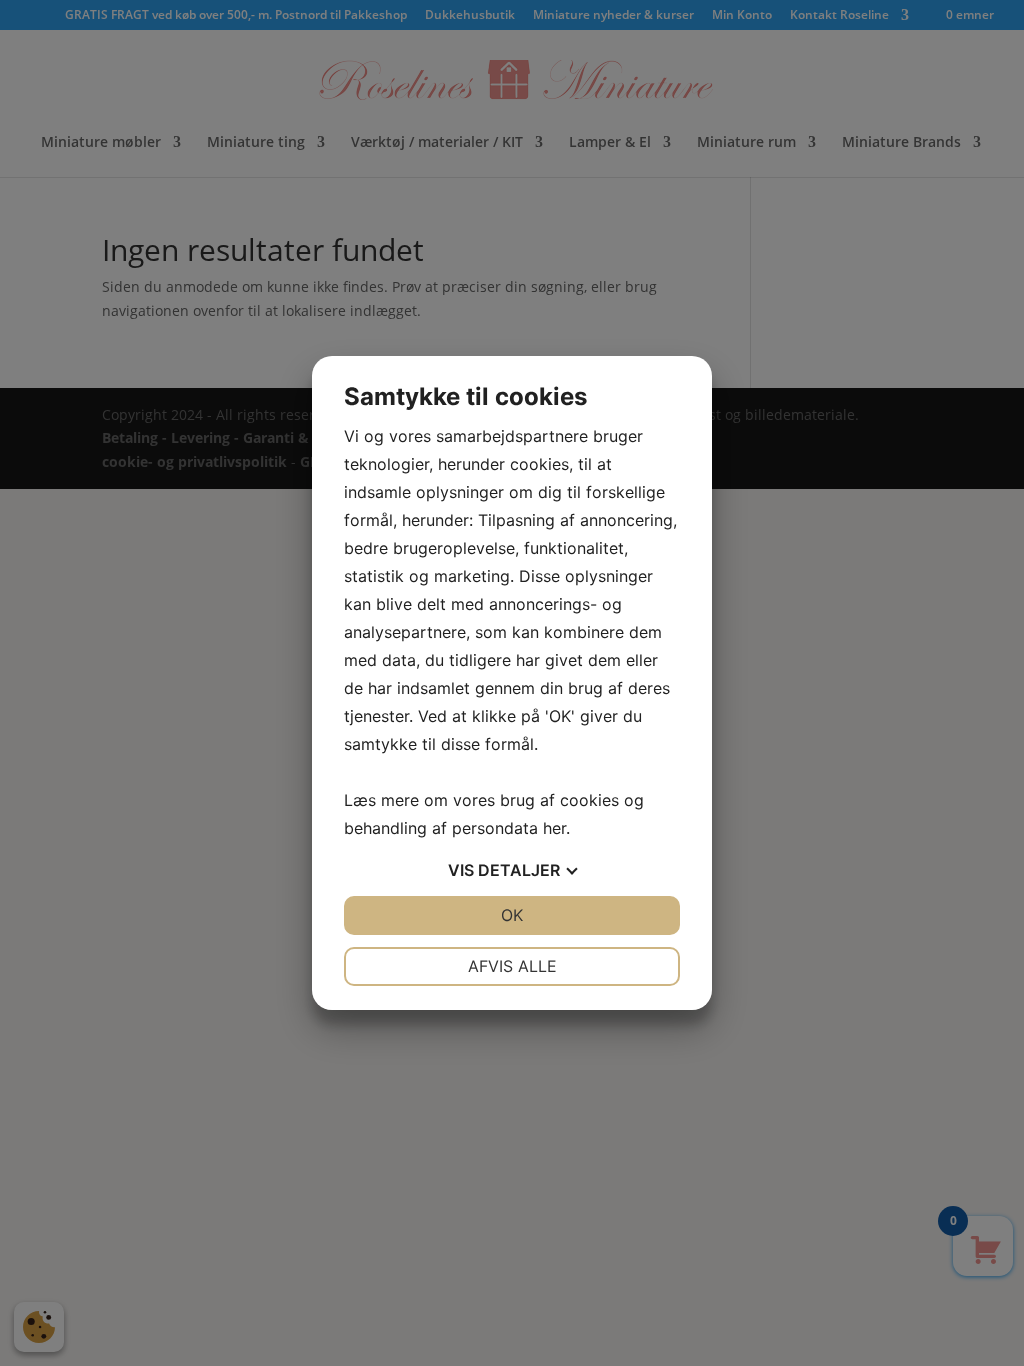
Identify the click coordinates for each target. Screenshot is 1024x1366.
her (554, 828)
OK (512, 915)
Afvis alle (512, 966)
